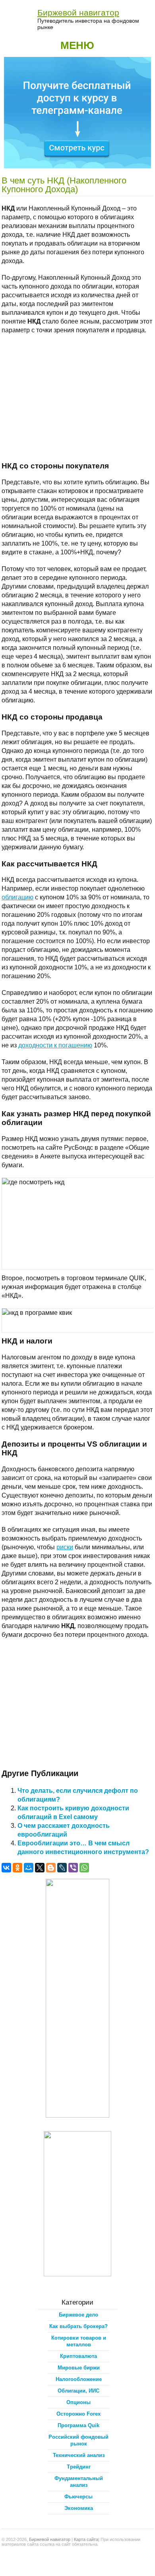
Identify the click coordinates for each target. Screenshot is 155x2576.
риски (65, 1547)
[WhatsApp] (84, 1868)
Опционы (78, 2402)
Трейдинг (79, 2467)
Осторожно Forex (78, 2414)
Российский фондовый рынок (78, 2440)
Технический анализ (79, 2455)
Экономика (79, 2508)
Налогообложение (79, 2379)
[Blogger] (51, 1868)
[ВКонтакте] (6, 1868)
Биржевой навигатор (78, 13)
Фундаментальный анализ (79, 2482)
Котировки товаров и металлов (79, 2341)
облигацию (17, 897)
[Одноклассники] (17, 1868)
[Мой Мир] (29, 1868)
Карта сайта (86, 2539)
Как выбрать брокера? (78, 2326)
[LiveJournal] (62, 1868)
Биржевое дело (78, 2315)
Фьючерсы (78, 2497)
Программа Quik (78, 2425)
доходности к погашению (55, 1045)
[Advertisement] (78, 398)
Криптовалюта (78, 2356)
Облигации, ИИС (78, 2391)
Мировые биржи (79, 2368)
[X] (40, 1868)
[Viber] (73, 1868)
